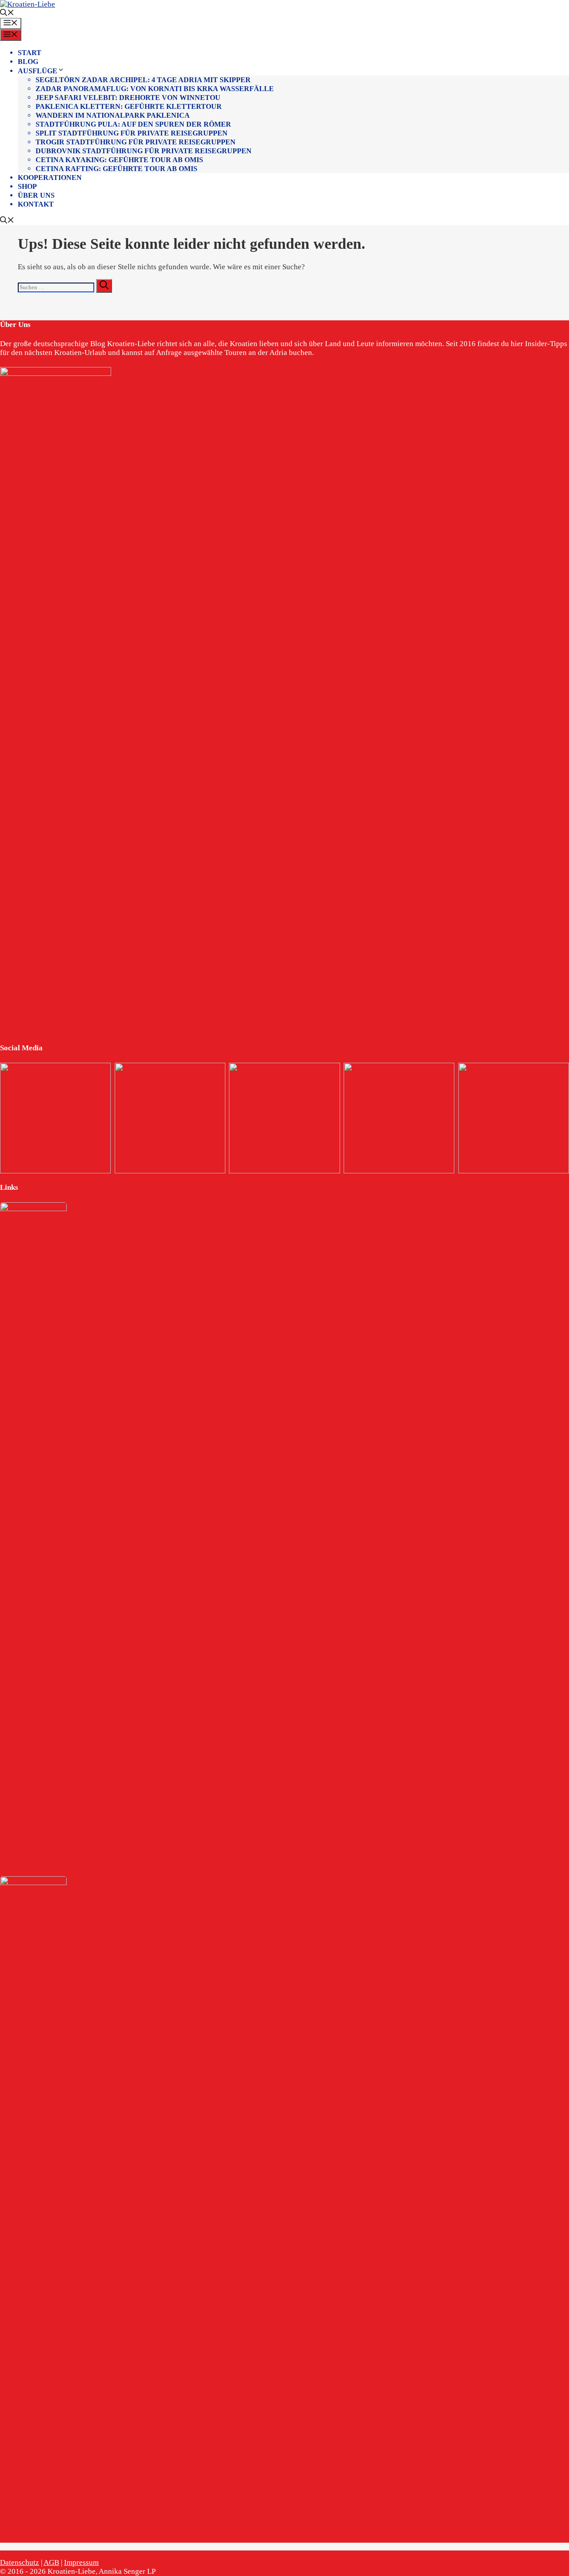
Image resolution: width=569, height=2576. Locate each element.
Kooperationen (50, 177)
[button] (7, 14)
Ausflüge (38, 71)
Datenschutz (20, 2562)
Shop (27, 186)
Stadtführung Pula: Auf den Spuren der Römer (133, 124)
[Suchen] (104, 286)
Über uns (36, 195)
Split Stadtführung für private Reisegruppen (132, 133)
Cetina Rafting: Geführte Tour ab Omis (116, 169)
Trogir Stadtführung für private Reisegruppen (136, 142)
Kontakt (36, 204)
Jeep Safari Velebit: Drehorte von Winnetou (128, 98)
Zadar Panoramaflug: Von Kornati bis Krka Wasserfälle (155, 89)
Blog (28, 62)
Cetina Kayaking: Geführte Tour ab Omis (119, 160)
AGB (51, 2562)
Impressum (81, 2562)
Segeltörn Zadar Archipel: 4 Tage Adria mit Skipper (143, 80)
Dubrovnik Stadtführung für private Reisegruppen (144, 151)
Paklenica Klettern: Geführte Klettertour (129, 106)
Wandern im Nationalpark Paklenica (113, 115)
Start (30, 53)
